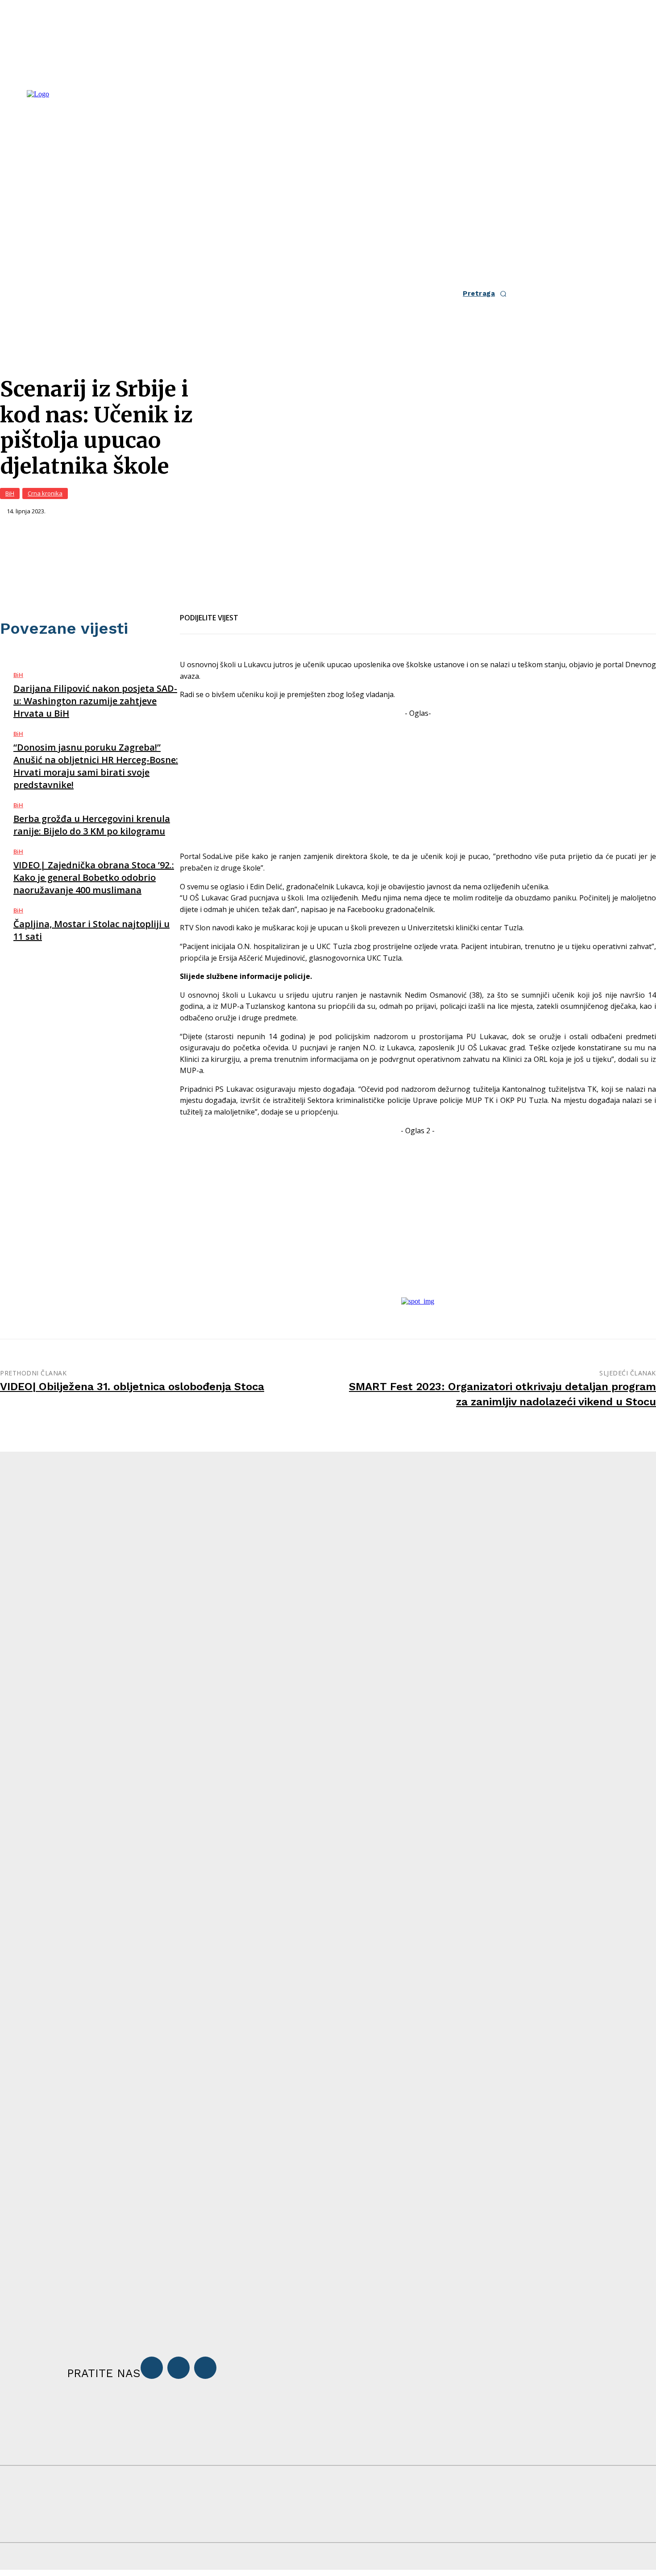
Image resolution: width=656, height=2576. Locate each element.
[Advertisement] (418, 781)
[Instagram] (179, 2368)
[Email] (285, 612)
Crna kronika (45, 493)
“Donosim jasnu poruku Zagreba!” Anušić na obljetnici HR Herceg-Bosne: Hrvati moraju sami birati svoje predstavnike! (96, 766)
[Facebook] (253, 612)
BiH (10, 493)
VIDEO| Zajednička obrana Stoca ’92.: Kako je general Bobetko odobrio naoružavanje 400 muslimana (94, 877)
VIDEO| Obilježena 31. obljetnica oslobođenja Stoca (132, 1387)
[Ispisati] (317, 612)
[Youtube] (205, 2368)
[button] (487, 294)
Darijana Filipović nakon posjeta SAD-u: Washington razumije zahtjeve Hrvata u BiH (95, 701)
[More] (350, 612)
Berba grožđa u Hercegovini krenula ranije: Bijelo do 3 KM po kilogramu (92, 825)
